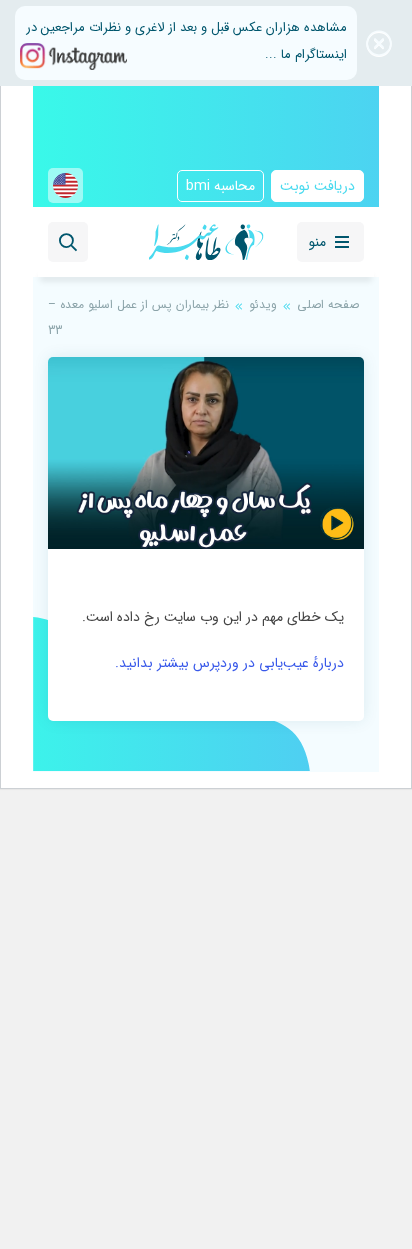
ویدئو (263, 304)
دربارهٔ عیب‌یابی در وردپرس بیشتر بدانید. (229, 663)
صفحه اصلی (328, 304)
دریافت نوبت (317, 186)
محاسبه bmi (220, 186)
